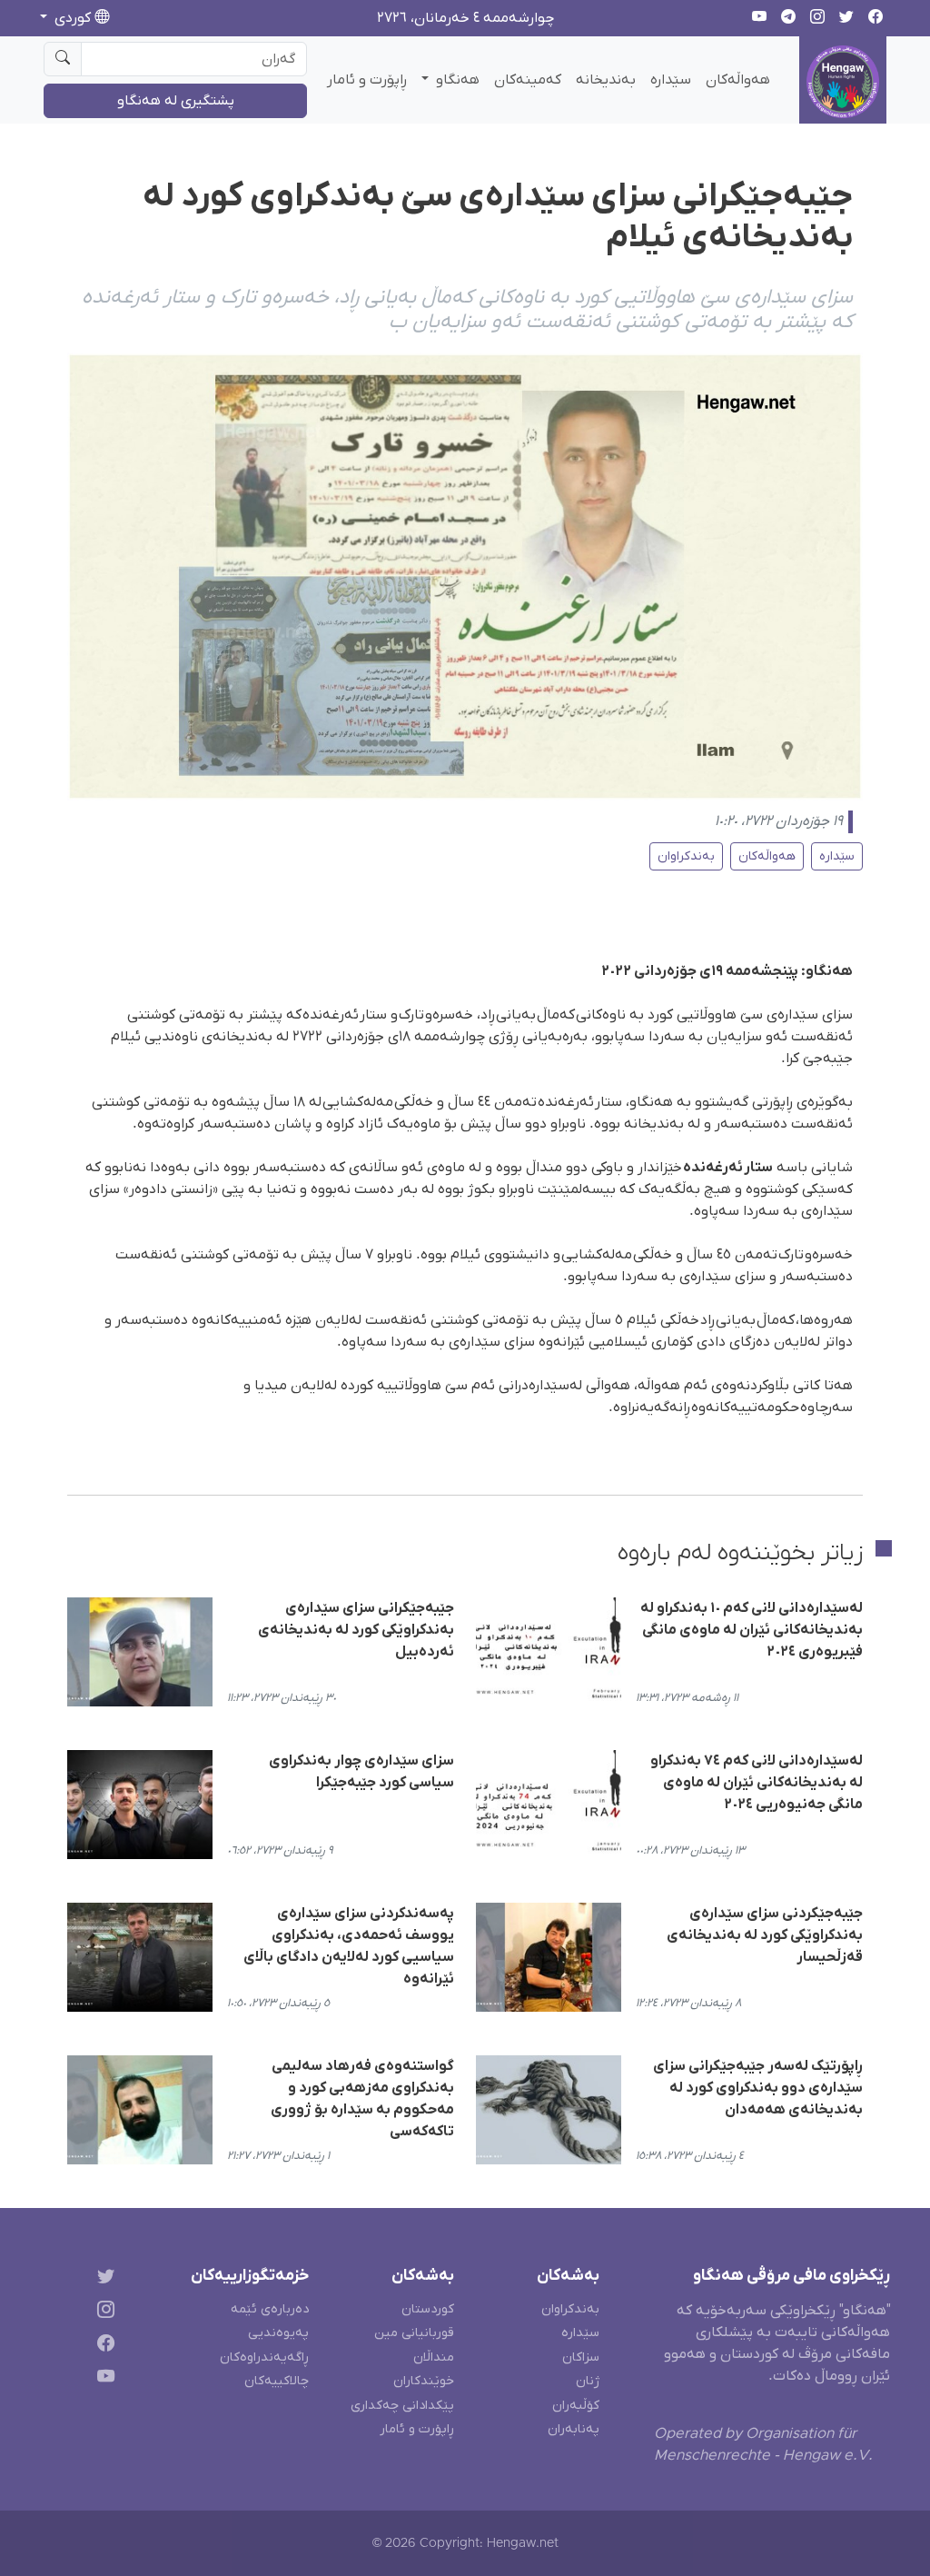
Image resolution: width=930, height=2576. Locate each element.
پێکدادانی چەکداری (402, 2406)
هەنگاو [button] (456, 80)
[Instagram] (102, 2313)
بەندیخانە (606, 80)
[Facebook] (102, 2347)
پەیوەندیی (278, 2333)
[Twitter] (102, 2279)
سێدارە (671, 80)
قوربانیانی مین (414, 2333)
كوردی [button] (73, 18)
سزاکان (581, 2357)
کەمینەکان (528, 80)
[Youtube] (102, 2379)
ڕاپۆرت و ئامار (367, 80)
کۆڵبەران (576, 2406)
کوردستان (428, 2309)
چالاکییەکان (277, 2381)
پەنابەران (574, 2429)
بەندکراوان (686, 856)
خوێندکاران (424, 2381)
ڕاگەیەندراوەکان (264, 2357)
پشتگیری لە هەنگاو (176, 101)
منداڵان (434, 2357)
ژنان (588, 2381)
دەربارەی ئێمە (270, 2309)
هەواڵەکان (738, 80)
